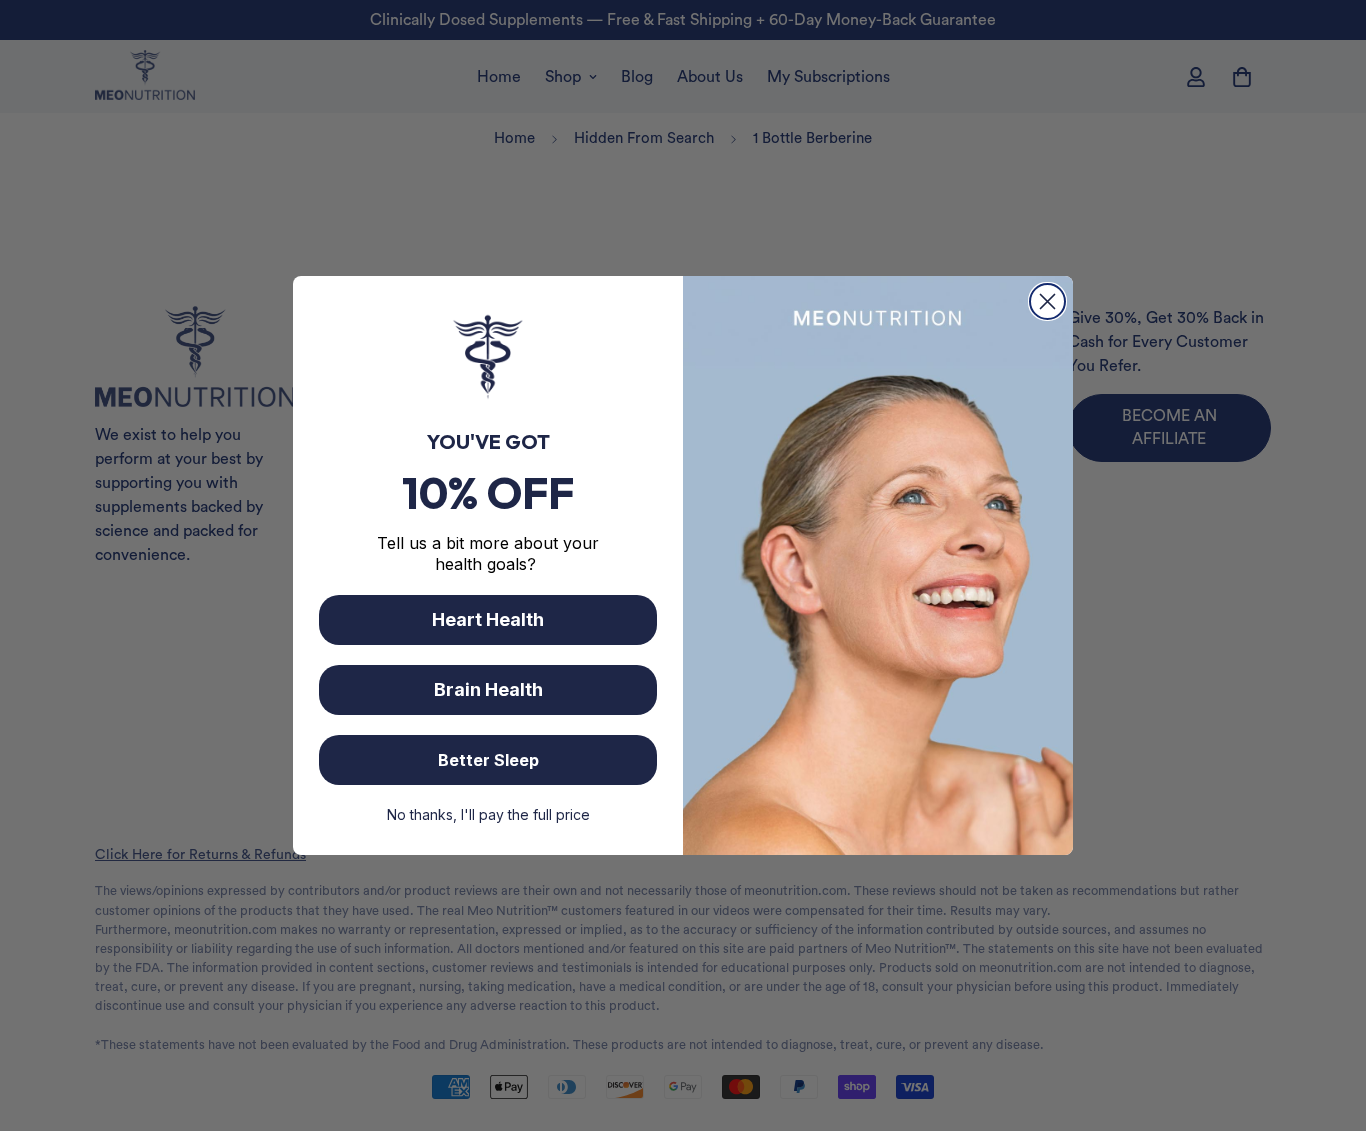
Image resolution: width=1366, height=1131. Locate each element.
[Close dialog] (1047, 301)
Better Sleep (488, 760)
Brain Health (488, 689)
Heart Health (488, 619)
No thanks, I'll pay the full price (488, 814)
